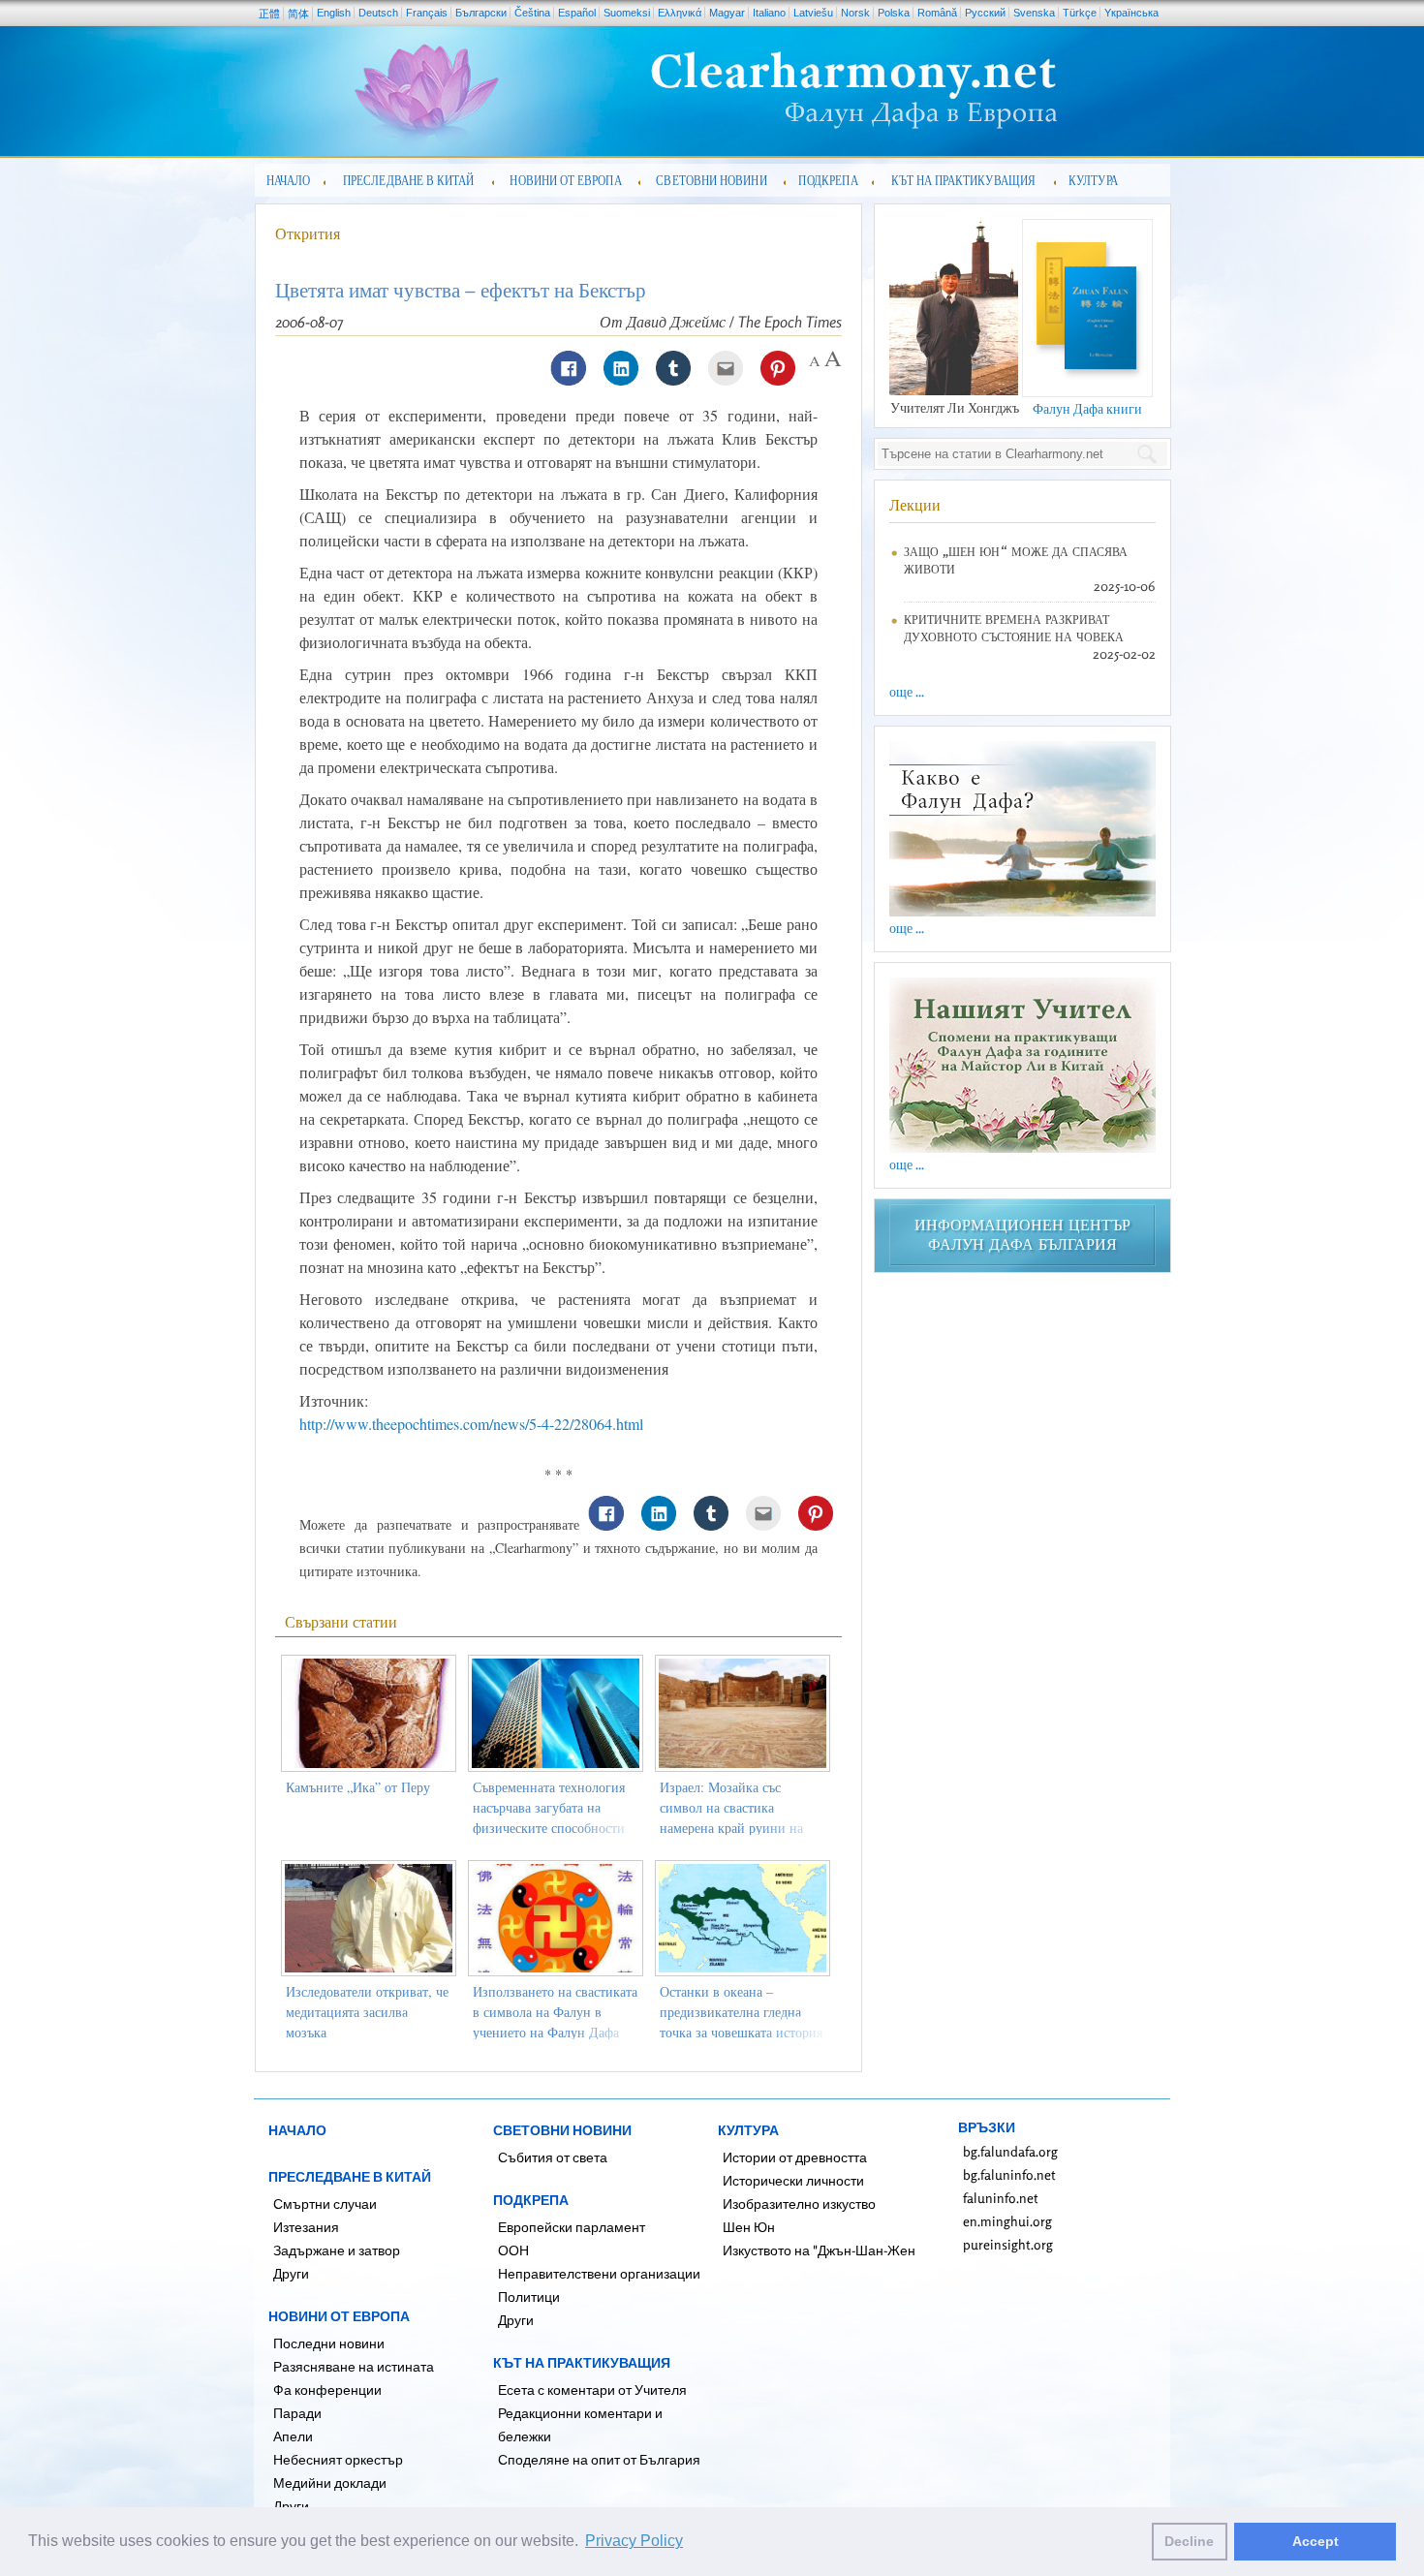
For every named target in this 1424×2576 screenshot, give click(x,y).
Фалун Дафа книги (1087, 408)
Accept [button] (1316, 2541)
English (334, 13)
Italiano (769, 13)
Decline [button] (1189, 2541)
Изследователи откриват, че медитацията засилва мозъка (367, 2012)
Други (291, 2273)
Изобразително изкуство (799, 2204)
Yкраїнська (1131, 13)
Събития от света (553, 2157)
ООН (513, 2250)
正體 (269, 14)
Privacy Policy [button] (634, 2541)
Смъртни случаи (325, 2204)
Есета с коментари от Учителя (592, 2390)
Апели (293, 2436)
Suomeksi (627, 13)
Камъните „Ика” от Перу (358, 1787)
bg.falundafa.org (1010, 2151)
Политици (529, 2297)
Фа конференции (327, 2390)
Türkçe (1080, 13)
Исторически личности (793, 2180)
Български (481, 13)
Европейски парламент (572, 2227)
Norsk (855, 13)
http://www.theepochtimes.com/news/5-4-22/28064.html (471, 1424)
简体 (298, 14)
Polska (894, 13)
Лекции (915, 505)
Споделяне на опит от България (599, 2459)
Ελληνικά (680, 13)
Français (427, 13)
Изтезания (306, 2227)
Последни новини (329, 2343)
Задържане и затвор (337, 2250)
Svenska (1034, 13)
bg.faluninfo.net (1009, 2174)
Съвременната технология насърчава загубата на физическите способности (549, 1807)
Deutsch (378, 13)
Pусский (985, 13)
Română (937, 13)
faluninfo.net (1001, 2198)
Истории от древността (795, 2157)
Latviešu (813, 13)
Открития (308, 233)
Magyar (727, 13)
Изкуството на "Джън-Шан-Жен (819, 2250)
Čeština (532, 13)
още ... (907, 691)
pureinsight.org (1008, 2244)
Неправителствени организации (599, 2273)
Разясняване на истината (354, 2366)
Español (577, 13)
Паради (297, 2413)
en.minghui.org (1007, 2221)
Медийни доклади (330, 2483)
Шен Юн (749, 2227)
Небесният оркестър (338, 2459)
